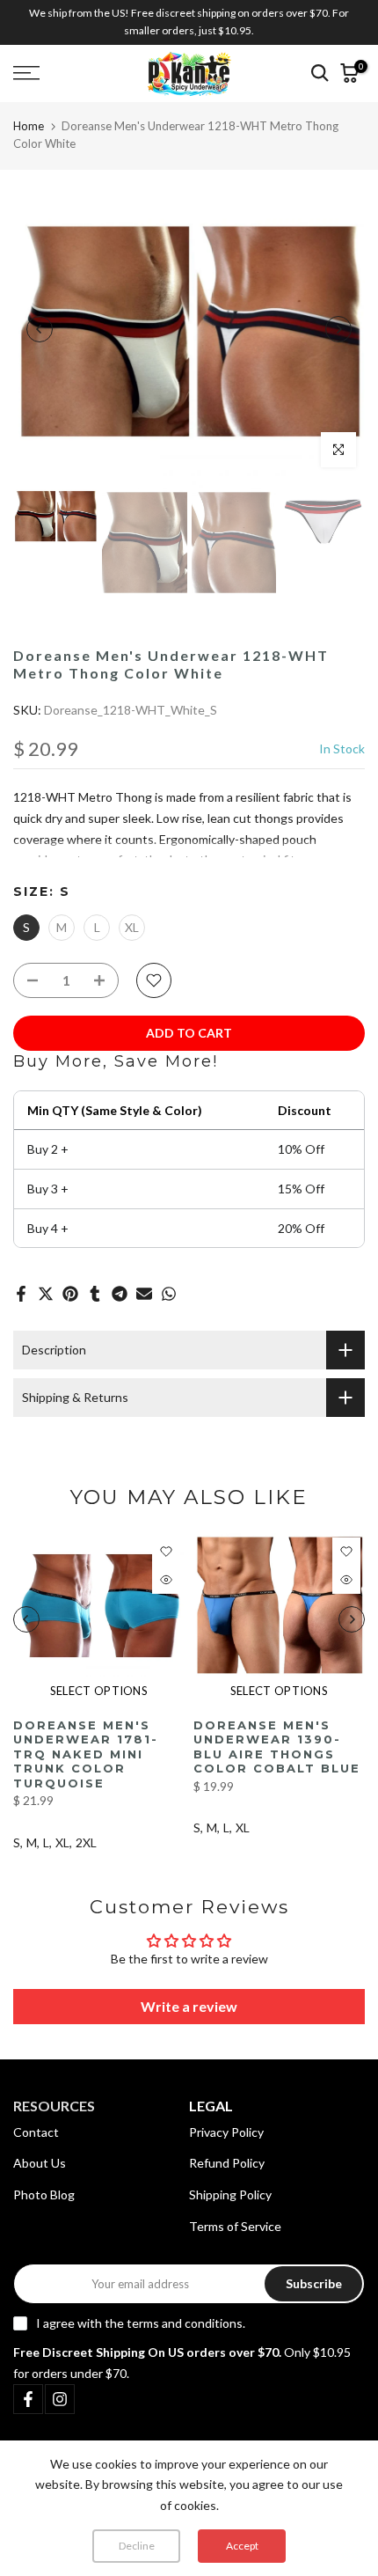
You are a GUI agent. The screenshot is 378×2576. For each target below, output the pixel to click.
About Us (40, 2163)
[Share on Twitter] (46, 1294)
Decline (137, 2546)
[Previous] (40, 329)
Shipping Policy (230, 2194)
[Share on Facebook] (21, 1294)
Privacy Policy (226, 2132)
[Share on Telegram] (120, 1294)
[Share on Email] (144, 1294)
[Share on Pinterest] (70, 1294)
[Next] (338, 329)
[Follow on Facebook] (28, 2399)
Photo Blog (44, 2194)
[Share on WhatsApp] (169, 1294)
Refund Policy (227, 2163)
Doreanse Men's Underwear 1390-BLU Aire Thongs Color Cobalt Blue (277, 1747)
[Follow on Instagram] (60, 2399)
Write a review (189, 2006)
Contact (36, 2132)
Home (29, 126)
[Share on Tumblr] (95, 1294)
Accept (242, 2546)
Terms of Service (235, 2226)
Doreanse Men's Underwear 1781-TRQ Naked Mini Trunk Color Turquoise (86, 1754)
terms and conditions (185, 2323)
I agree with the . (141, 2323)
